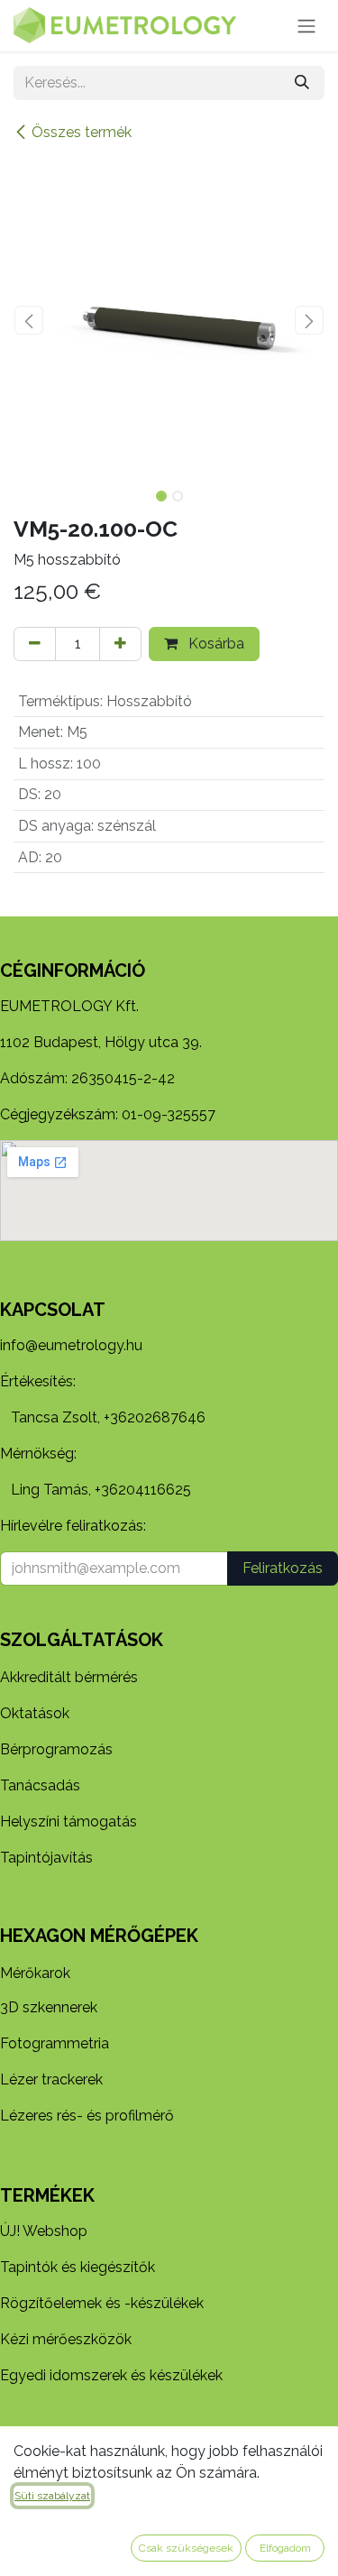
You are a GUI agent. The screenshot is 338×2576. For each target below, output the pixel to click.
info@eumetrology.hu (71, 1345)
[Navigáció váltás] (306, 26)
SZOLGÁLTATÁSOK (82, 1640)
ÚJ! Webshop (44, 2231)
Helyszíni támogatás (69, 1822)
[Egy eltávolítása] (35, 644)
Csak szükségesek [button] (186, 2548)
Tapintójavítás (46, 1858)
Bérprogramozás (56, 1749)
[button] (29, 320)
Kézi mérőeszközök (66, 2339)
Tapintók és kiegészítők (78, 2267)
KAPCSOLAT (53, 1310)
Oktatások (35, 1713)
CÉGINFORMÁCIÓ (73, 971)
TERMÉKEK (47, 2195)
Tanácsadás (40, 1785)
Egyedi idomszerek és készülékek (111, 2375)
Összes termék (82, 132)
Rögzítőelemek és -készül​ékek (102, 2303)
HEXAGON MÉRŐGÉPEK (99, 1936)
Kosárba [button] (215, 644)
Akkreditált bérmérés (69, 1677)
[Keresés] (302, 83)
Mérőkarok (35, 1973)
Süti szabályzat (52, 2496)
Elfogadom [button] (285, 2548)
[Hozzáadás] (120, 644)
